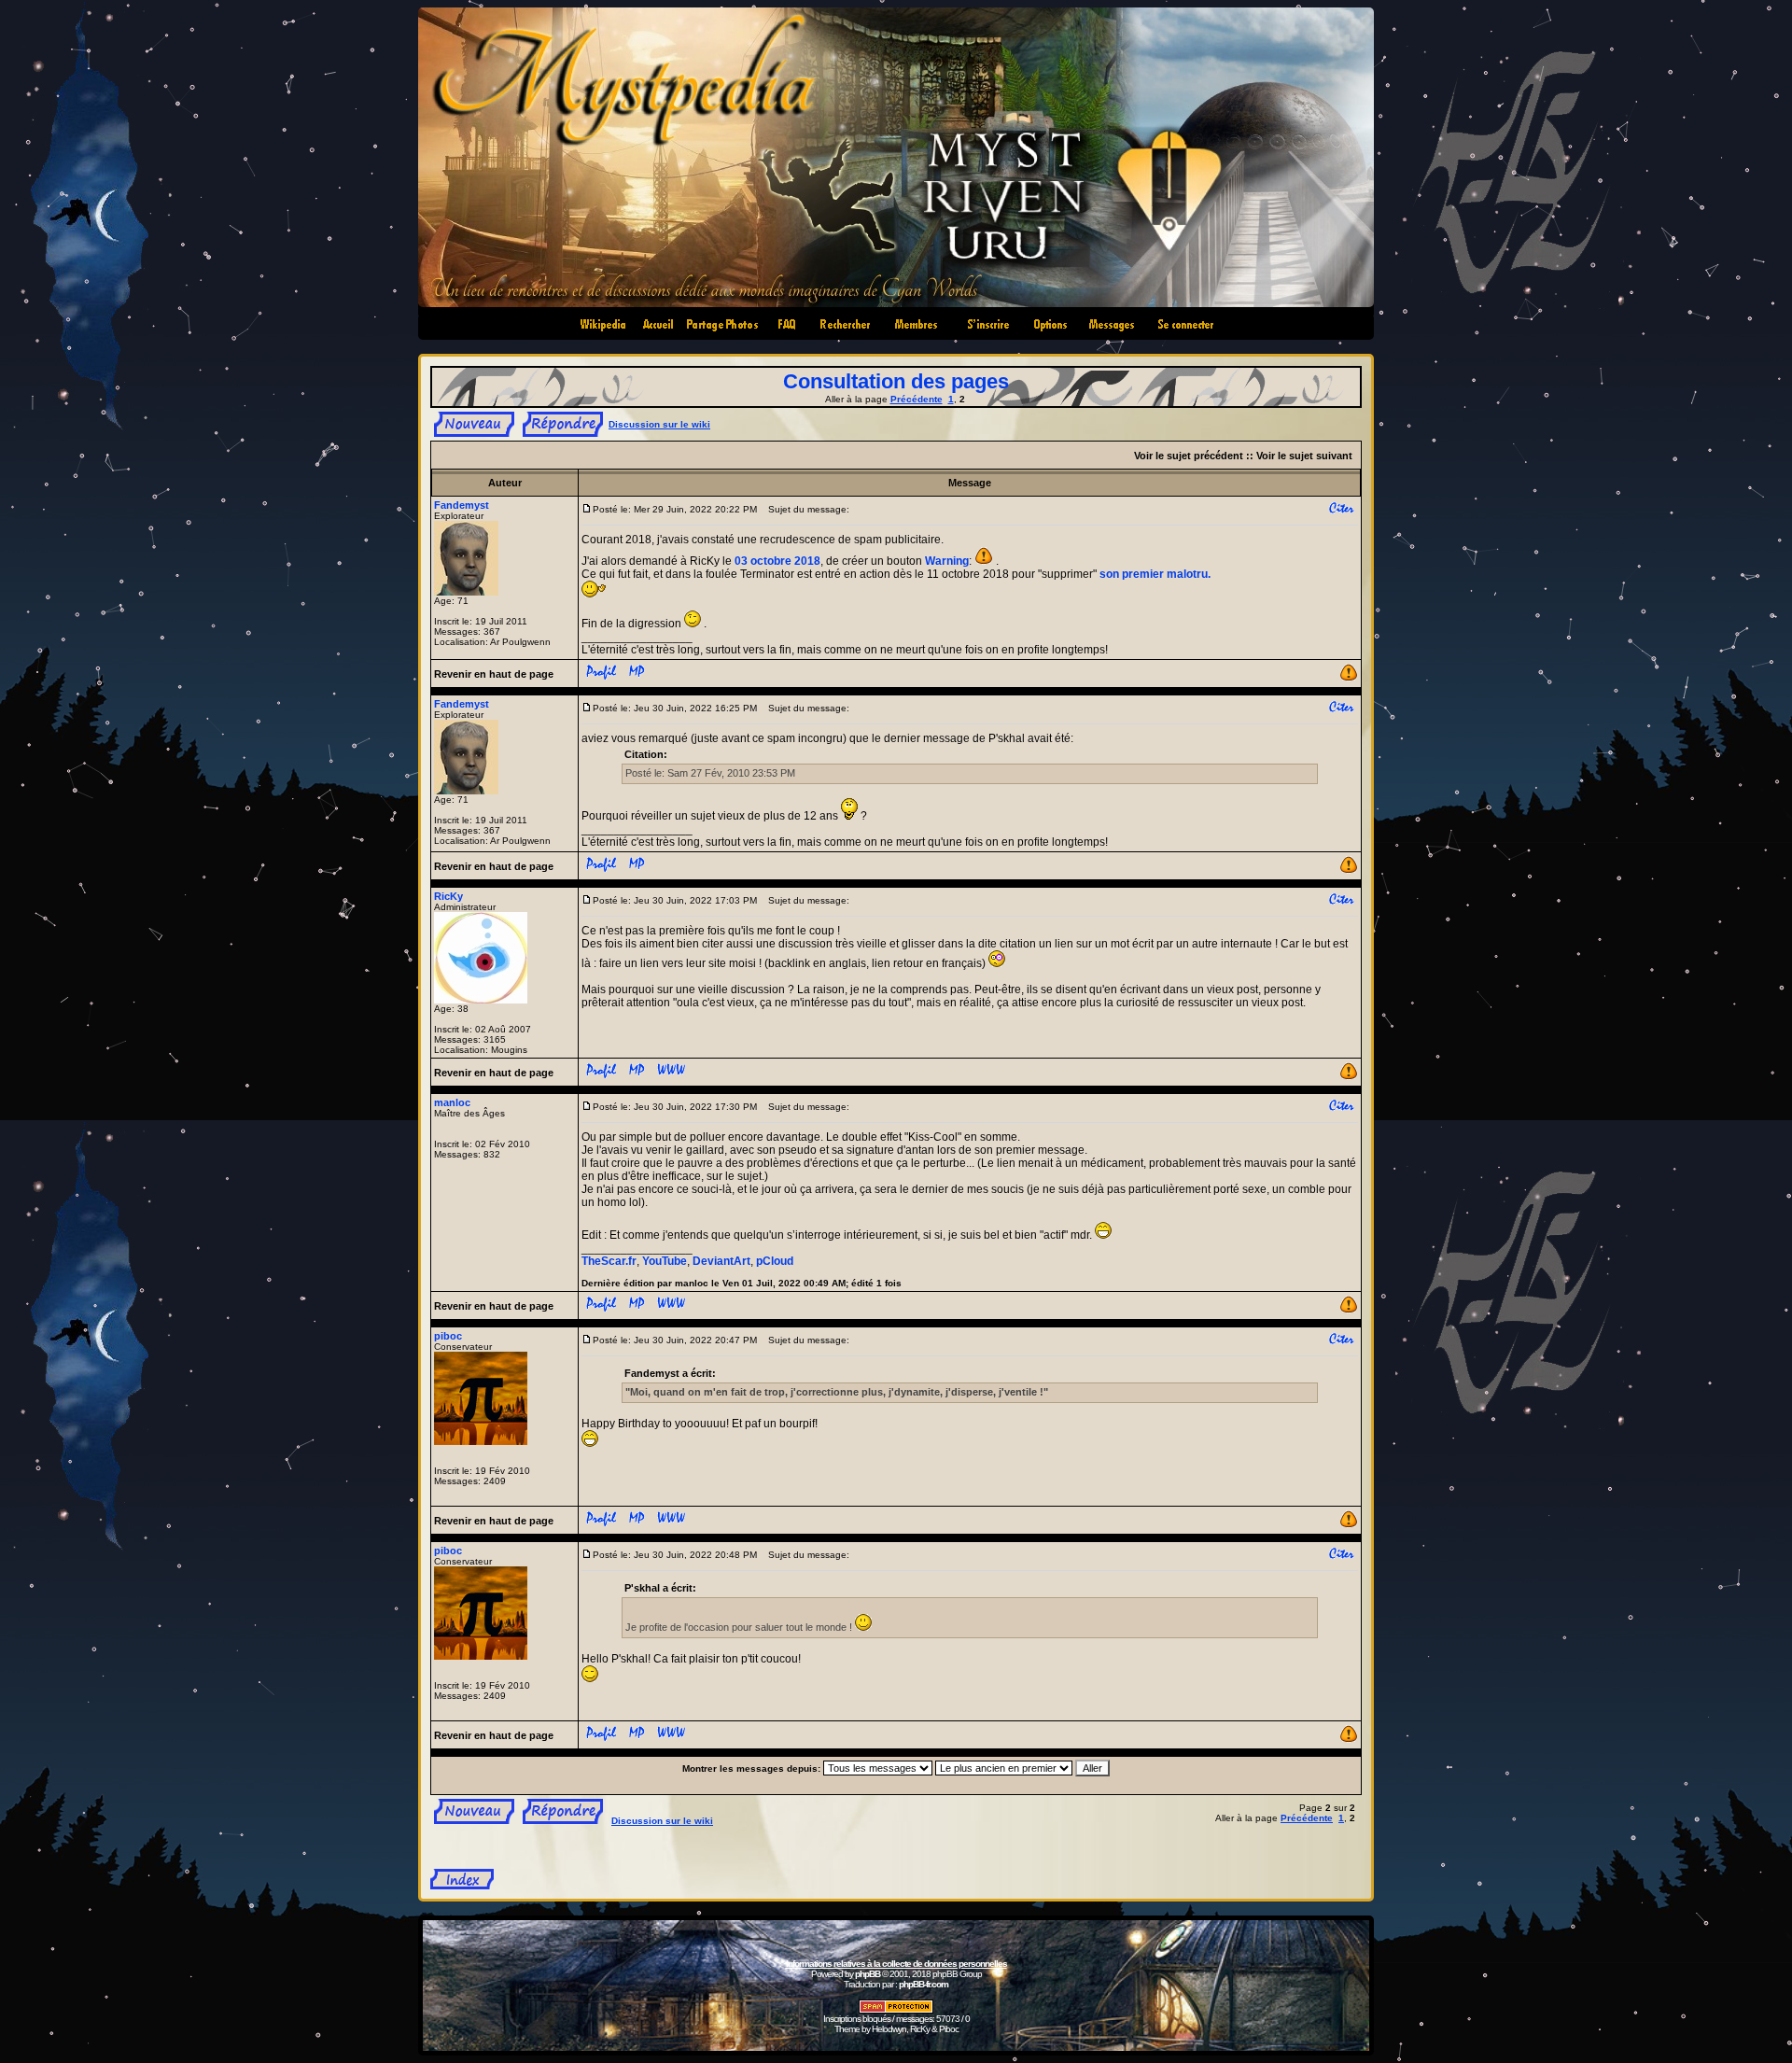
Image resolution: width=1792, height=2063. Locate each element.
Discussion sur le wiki (659, 424)
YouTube (665, 1261)
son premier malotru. (1155, 574)
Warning (947, 561)
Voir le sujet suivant (1304, 456)
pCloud (775, 1261)
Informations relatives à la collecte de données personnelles (896, 1964)
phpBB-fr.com (924, 1984)
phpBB (868, 1974)
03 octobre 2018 (777, 561)
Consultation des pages (896, 381)
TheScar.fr (609, 1261)
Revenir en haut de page (494, 674)
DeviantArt (721, 1261)
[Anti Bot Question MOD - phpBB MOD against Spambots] (896, 2010)
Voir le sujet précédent (1189, 456)
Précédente (917, 399)
